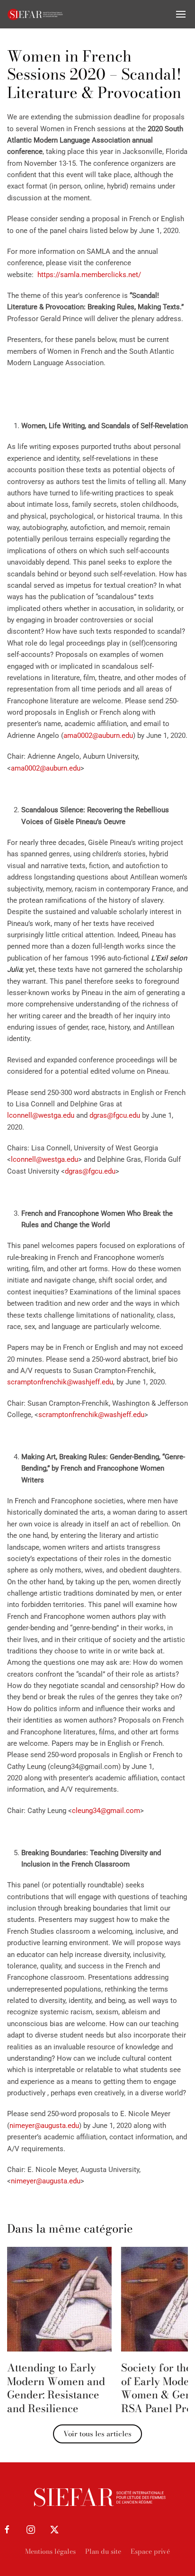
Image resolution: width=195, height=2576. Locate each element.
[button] (181, 14)
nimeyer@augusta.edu (44, 2126)
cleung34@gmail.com (106, 1811)
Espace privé (150, 2551)
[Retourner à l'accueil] (35, 14)
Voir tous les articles (97, 2434)
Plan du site (103, 2551)
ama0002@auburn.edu (98, 736)
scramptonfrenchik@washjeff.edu (60, 1382)
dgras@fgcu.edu (115, 1115)
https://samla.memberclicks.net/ (89, 275)
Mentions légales (50, 2551)
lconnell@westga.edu (41, 1115)
